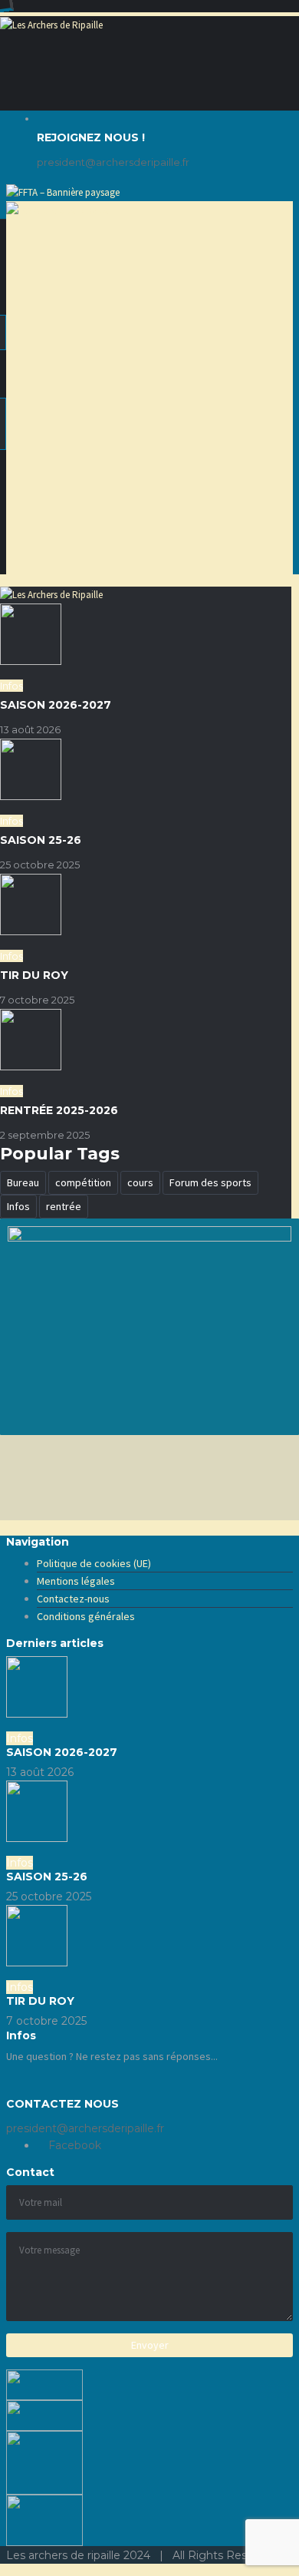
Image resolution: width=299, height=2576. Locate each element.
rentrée (64, 1206)
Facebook (73, 2145)
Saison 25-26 (41, 840)
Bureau (23, 1182)
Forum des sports (210, 1182)
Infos (18, 1206)
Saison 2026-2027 (56, 705)
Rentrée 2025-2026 (59, 1110)
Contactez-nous (73, 1599)
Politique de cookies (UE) (94, 1563)
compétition (83, 1182)
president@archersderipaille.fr (113, 162)
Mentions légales (76, 1581)
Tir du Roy (34, 975)
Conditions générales (86, 1616)
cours (140, 1182)
